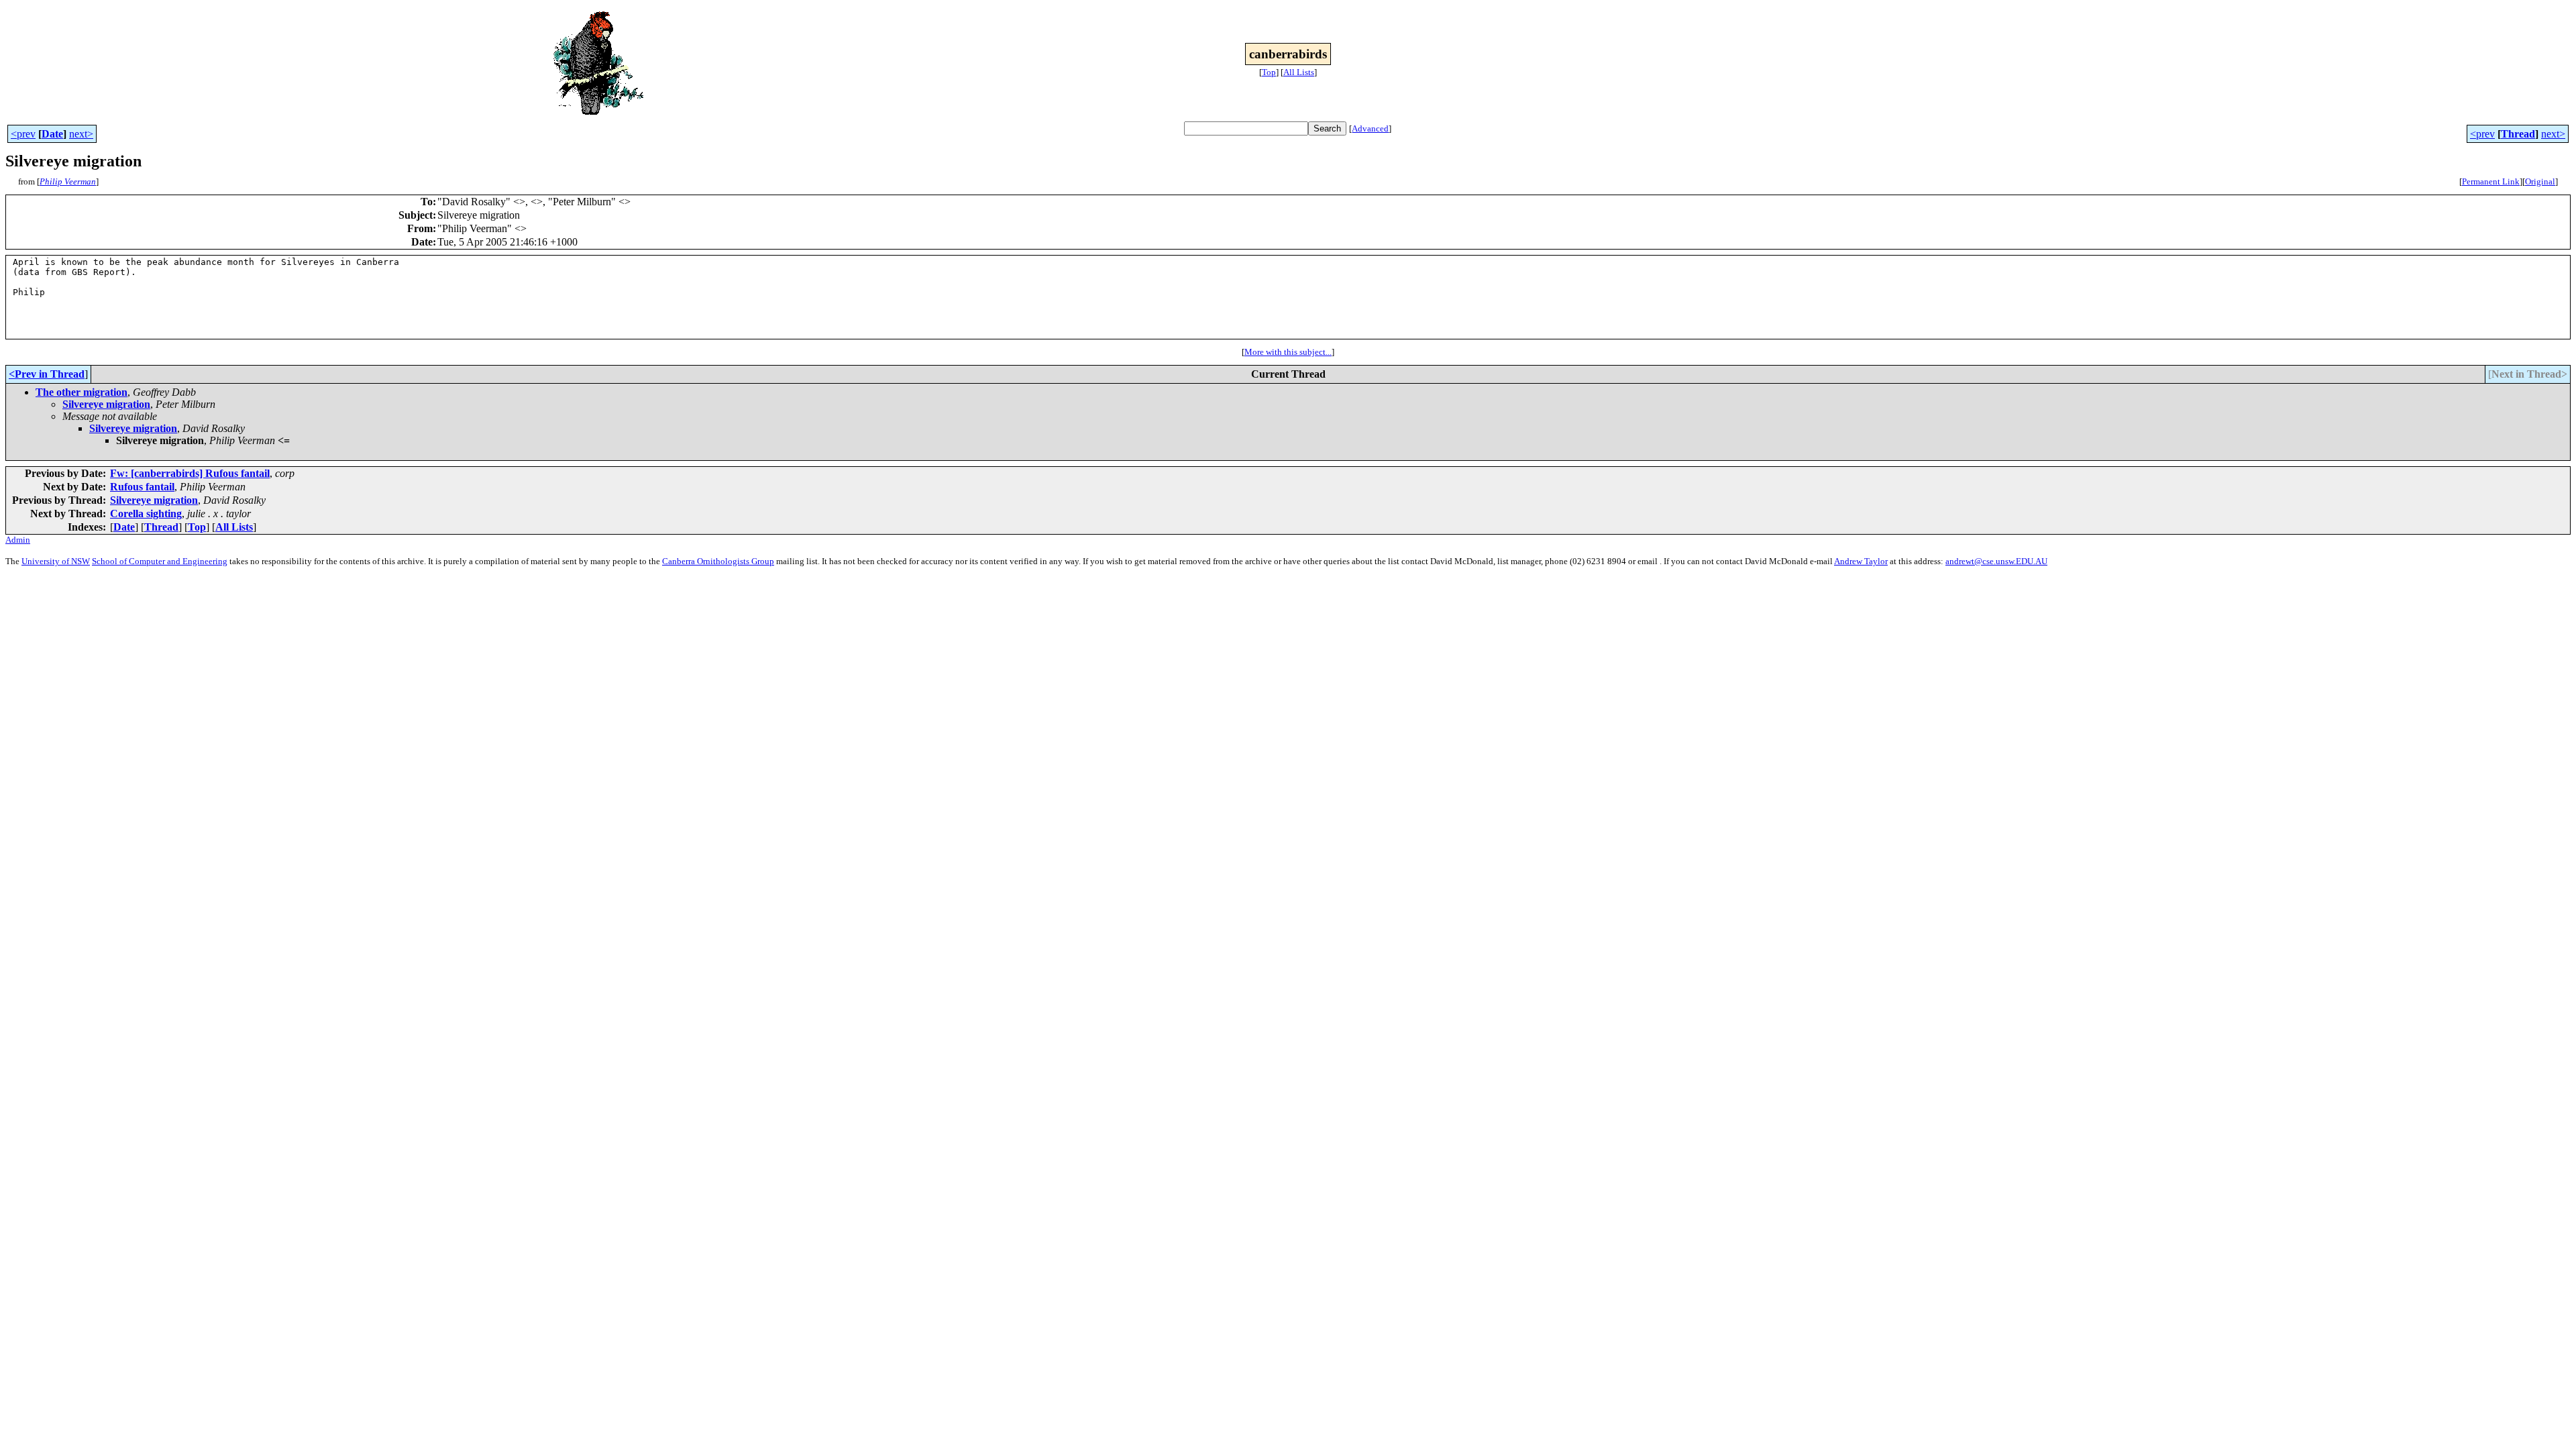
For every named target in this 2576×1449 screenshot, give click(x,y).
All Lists (1299, 72)
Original (2540, 181)
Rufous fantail (142, 487)
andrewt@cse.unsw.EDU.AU (1996, 561)
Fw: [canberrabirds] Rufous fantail (190, 473)
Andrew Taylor (1861, 561)
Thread (2518, 134)
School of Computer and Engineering (160, 561)
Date (52, 134)
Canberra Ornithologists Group (718, 561)
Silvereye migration (106, 404)
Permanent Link (2491, 181)
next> (81, 134)
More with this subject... (1288, 352)
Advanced (1370, 128)
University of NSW (56, 561)
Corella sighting (146, 514)
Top (1269, 72)
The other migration (82, 392)
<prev (23, 134)
